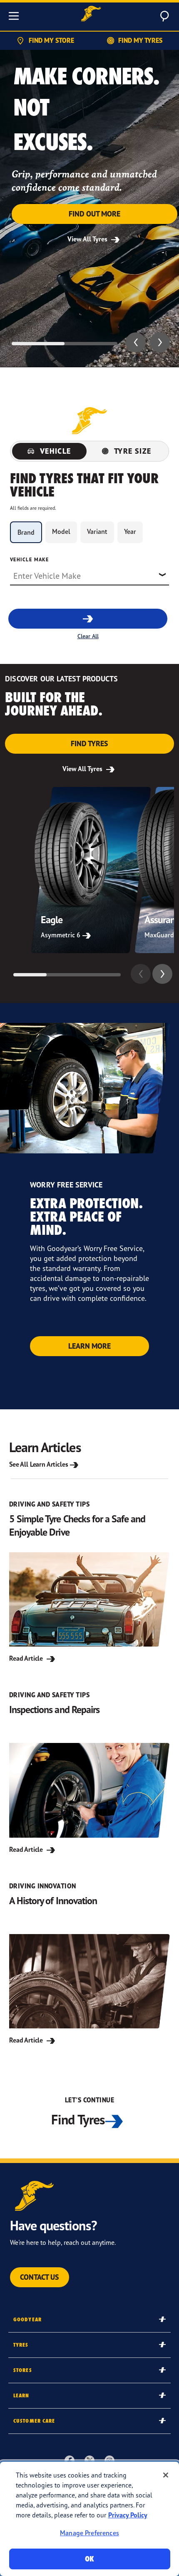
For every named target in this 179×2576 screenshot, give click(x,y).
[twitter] (89, 2460)
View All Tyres (88, 239)
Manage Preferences (89, 2533)
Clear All (88, 636)
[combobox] (89, 575)
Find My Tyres (140, 40)
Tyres (21, 2345)
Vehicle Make (29, 559)
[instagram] (109, 2460)
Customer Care (34, 2421)
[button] (136, 342)
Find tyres (89, 744)
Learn (21, 2395)
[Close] (166, 2475)
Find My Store (51, 40)
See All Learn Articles (39, 1464)
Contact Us (40, 2277)
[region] (89, 2519)
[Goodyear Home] (91, 15)
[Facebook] (70, 2460)
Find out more (94, 214)
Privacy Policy (128, 2515)
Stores (23, 2370)
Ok (89, 2559)
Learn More (89, 1346)
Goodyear (27, 2319)
